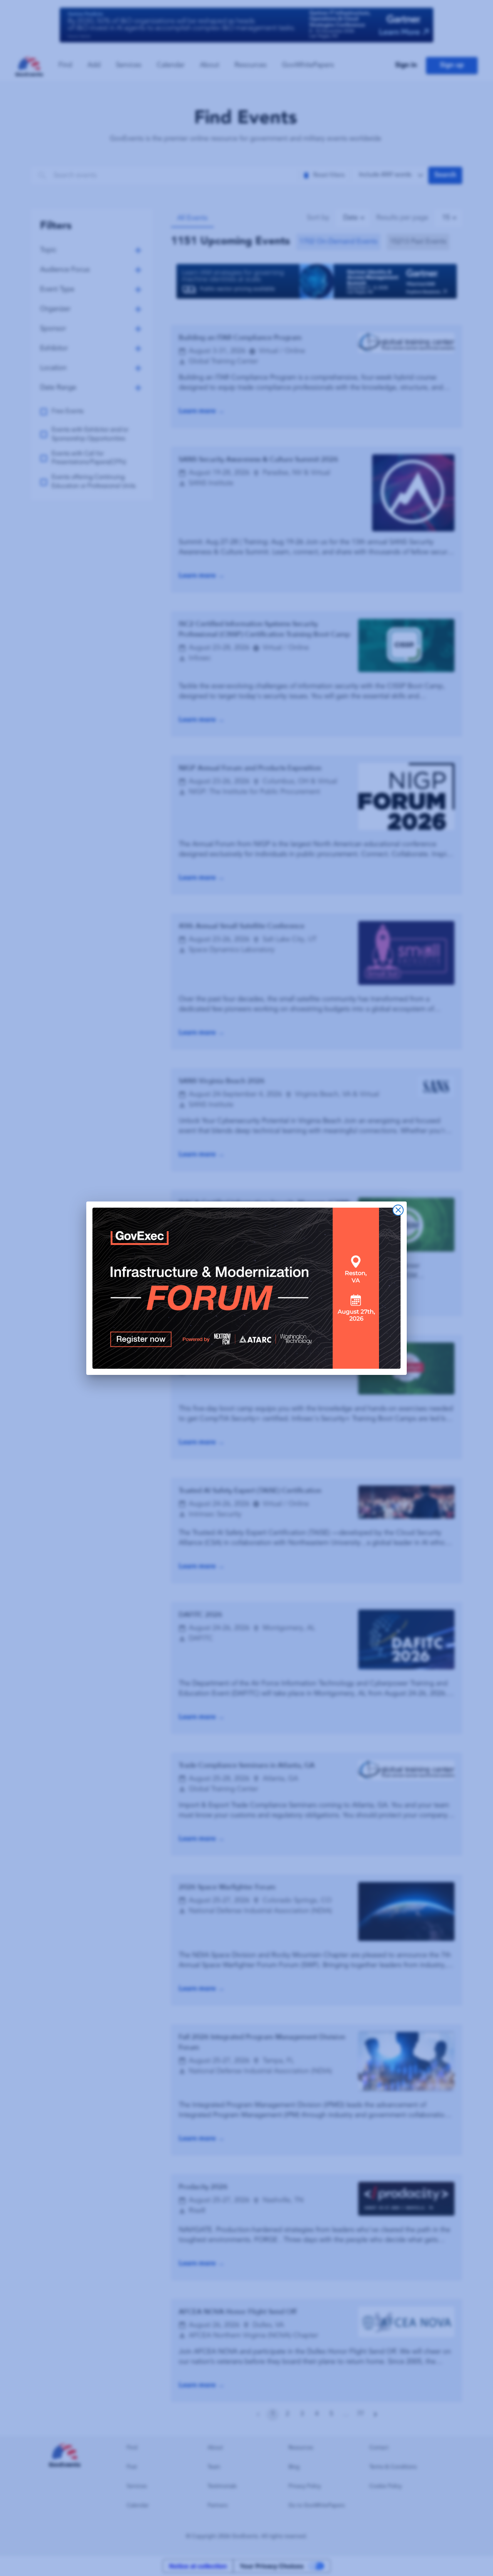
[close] (398, 1210)
